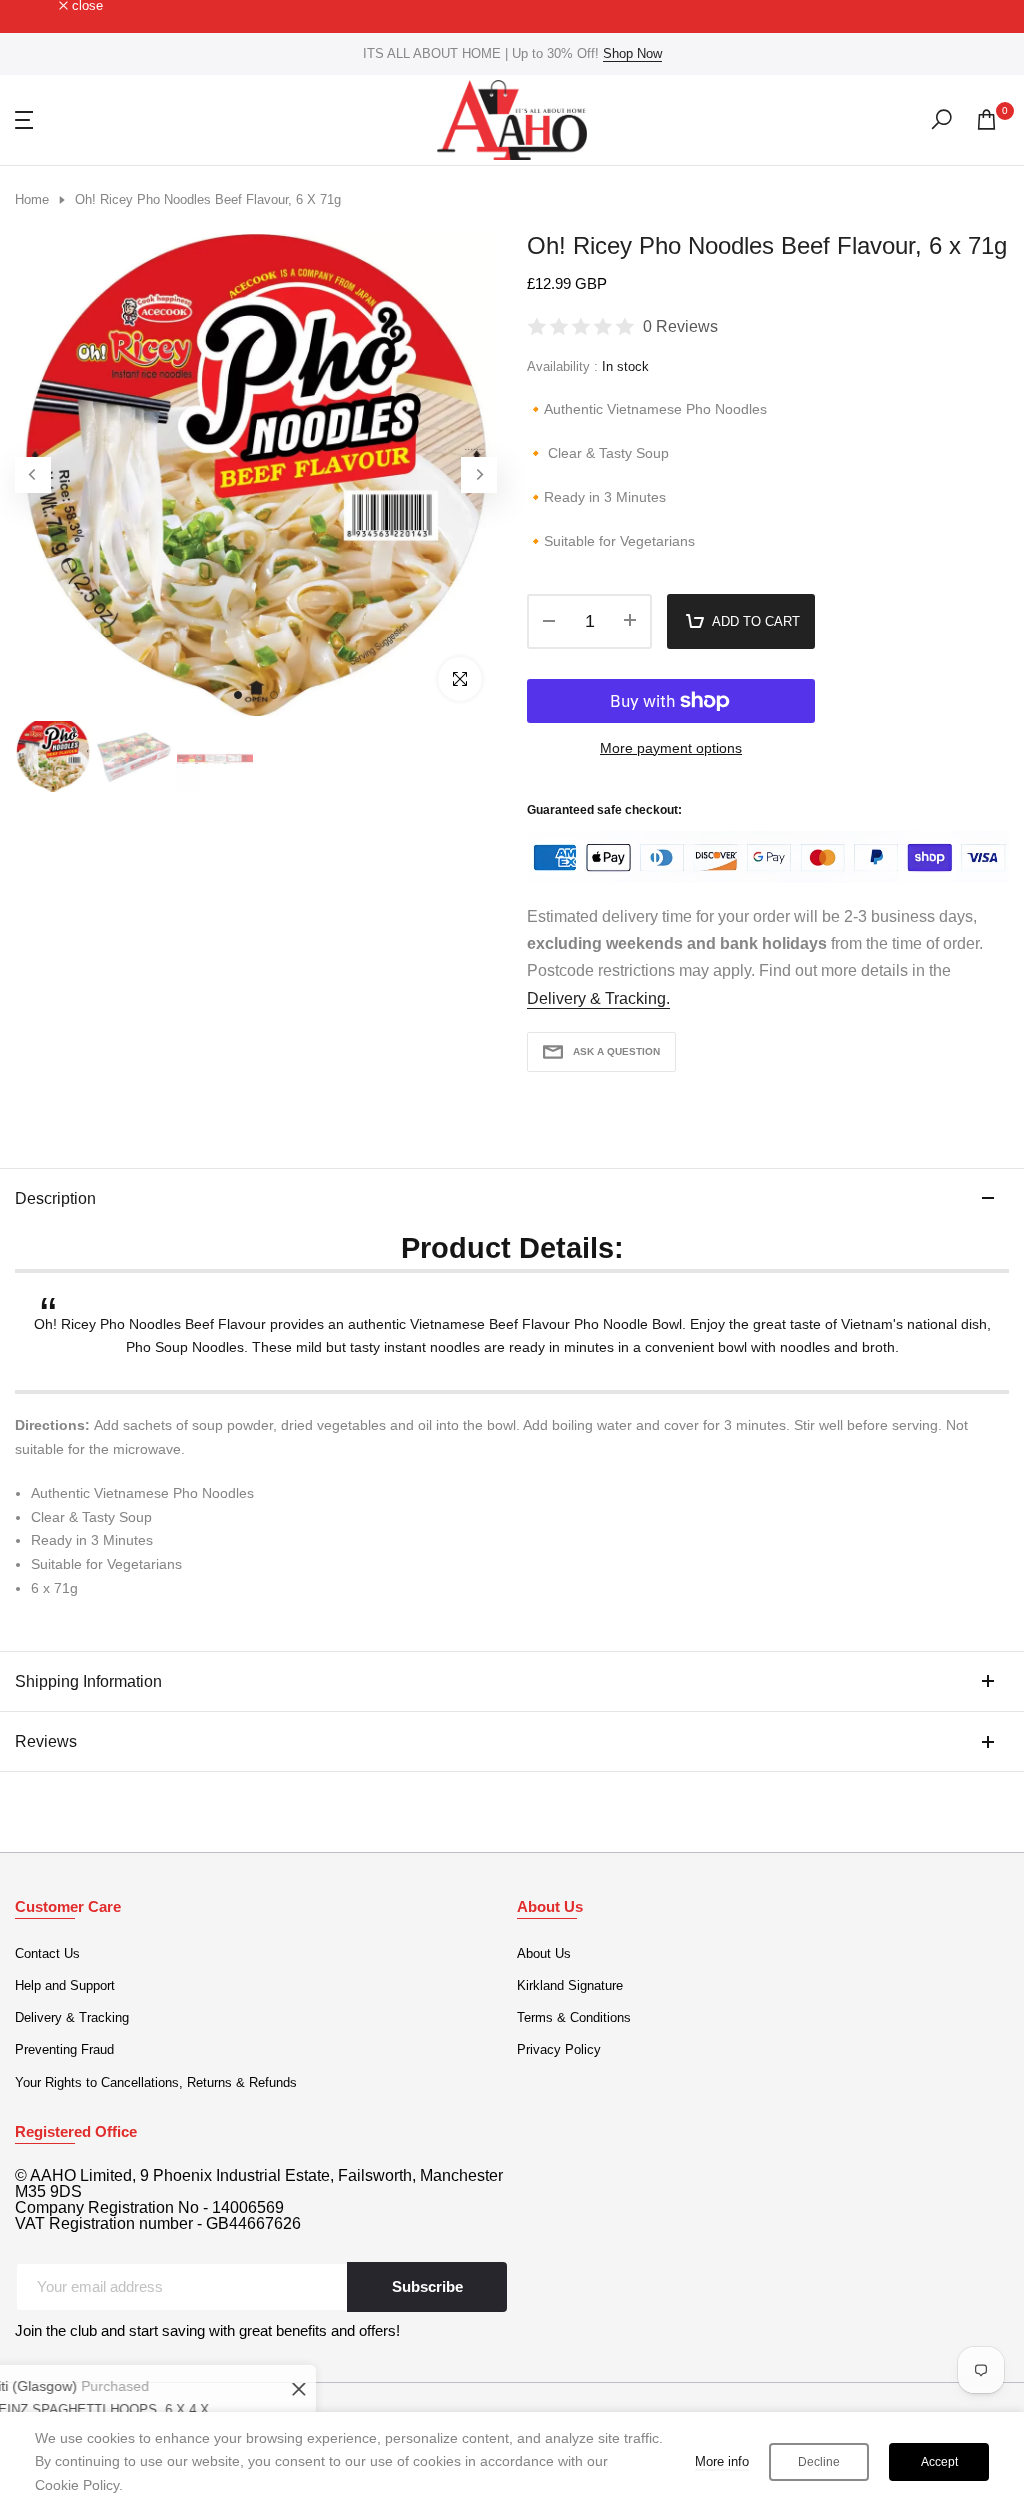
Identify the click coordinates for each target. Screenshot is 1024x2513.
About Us (544, 1953)
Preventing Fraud (64, 2049)
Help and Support (65, 1985)
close (41, 6)
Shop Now (632, 53)
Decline (819, 2462)
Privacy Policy (559, 2049)
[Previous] (33, 475)
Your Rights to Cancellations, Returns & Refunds (156, 2082)
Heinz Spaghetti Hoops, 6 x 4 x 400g (237, 2409)
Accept (939, 2462)
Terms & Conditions (574, 2017)
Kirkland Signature (570, 1985)
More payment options (671, 748)
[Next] (479, 475)
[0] (986, 119)
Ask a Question (616, 1051)
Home (32, 199)
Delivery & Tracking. (598, 998)
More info (722, 2461)
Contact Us (47, 1953)
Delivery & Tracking (72, 2017)
